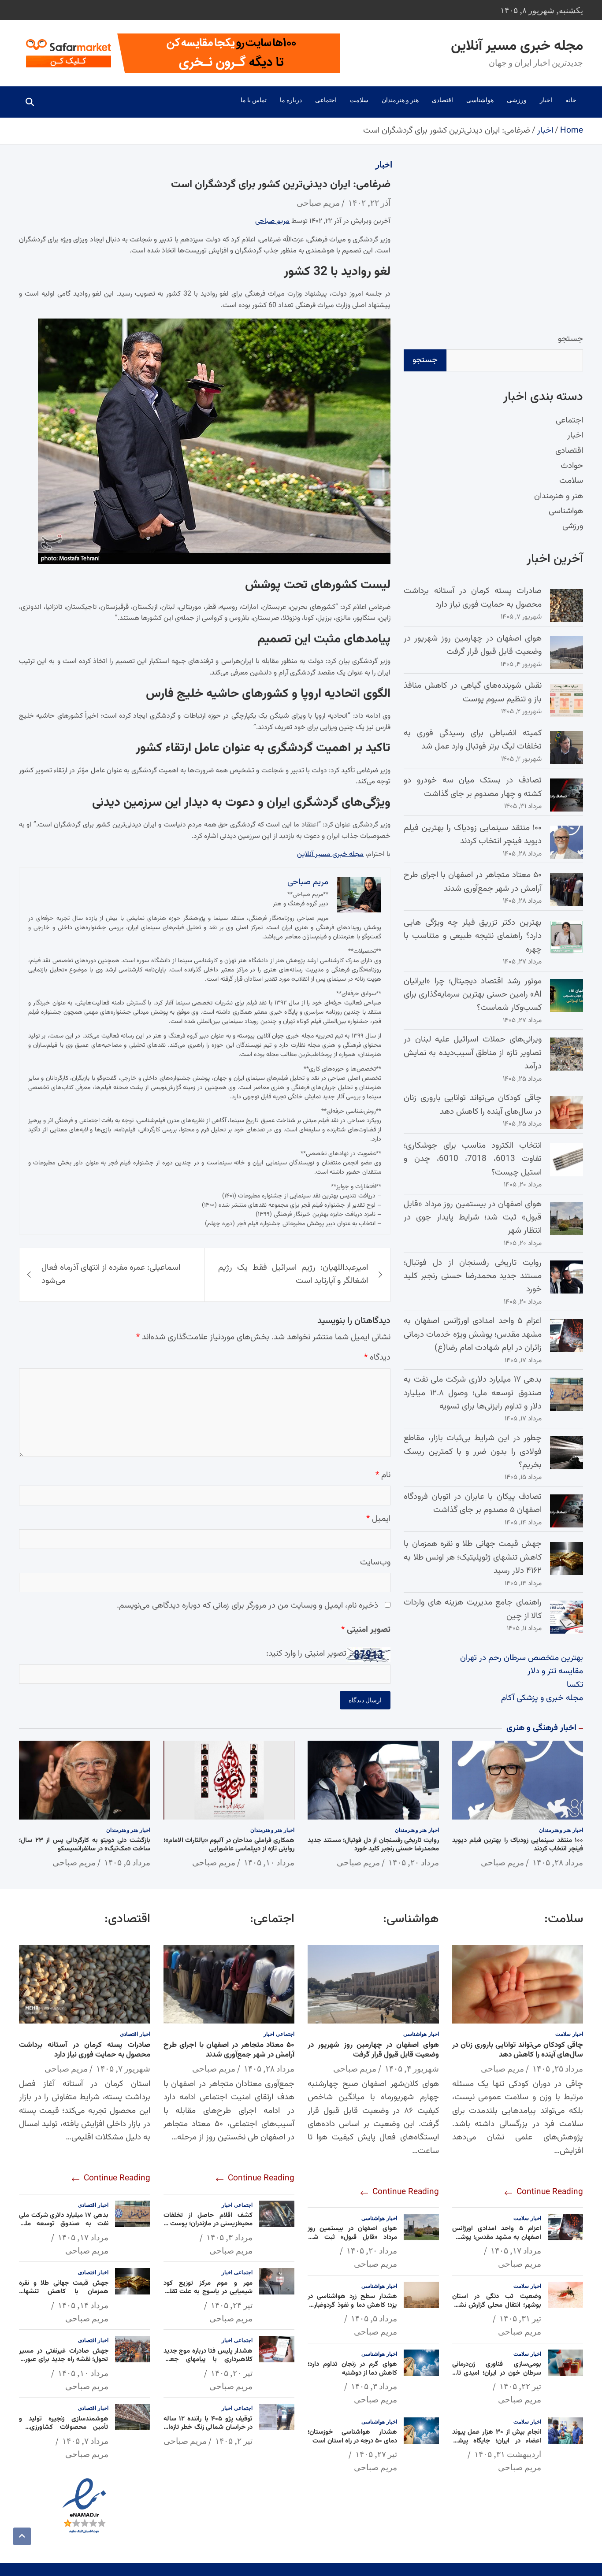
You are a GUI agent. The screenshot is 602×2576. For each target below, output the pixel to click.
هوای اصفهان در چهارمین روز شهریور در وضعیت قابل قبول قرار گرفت (473, 645)
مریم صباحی (318, 203)
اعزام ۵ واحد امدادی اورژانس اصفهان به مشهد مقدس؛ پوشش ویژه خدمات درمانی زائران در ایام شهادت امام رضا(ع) (473, 1334)
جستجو (570, 339)
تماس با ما (254, 100)
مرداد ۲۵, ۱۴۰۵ (558, 2068)
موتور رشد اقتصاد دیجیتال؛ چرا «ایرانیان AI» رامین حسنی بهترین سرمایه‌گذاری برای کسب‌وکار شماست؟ (473, 995)
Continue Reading (549, 2192)
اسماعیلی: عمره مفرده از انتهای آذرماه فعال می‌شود (111, 1274)
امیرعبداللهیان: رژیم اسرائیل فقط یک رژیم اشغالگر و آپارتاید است (293, 1274)
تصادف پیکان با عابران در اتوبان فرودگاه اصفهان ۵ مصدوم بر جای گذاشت (473, 1503)
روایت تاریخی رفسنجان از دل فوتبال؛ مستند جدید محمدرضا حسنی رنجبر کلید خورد (473, 1276)
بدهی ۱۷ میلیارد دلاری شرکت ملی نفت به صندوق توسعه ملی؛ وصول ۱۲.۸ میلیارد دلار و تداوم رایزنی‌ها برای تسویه (473, 1393)
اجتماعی (326, 100)
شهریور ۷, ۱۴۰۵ (123, 2068)
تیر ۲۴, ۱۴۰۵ (232, 2305)
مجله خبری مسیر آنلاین (517, 46)
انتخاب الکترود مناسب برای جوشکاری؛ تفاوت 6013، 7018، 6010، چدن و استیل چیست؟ (473, 1159)
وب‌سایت (375, 1562)
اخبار (546, 100)
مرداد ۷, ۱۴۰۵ (85, 2441)
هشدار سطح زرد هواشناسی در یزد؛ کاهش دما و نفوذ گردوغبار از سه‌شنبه (352, 2305)
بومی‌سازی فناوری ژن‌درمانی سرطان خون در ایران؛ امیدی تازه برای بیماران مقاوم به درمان (497, 2373)
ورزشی (517, 100)
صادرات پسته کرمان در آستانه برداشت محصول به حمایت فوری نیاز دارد (473, 598)
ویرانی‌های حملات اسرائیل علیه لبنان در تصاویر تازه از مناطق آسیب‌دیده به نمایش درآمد (473, 1053)
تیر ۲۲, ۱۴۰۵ (520, 2386)
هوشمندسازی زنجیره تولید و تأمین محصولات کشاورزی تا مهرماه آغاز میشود (64, 2428)
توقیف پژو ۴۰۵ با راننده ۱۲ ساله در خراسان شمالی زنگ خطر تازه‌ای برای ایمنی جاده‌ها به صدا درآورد (208, 2428)
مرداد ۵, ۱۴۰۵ (127, 1862)
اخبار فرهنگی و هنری (541, 1728)
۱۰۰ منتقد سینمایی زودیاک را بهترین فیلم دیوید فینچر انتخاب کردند (473, 835)
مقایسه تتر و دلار (555, 1671)
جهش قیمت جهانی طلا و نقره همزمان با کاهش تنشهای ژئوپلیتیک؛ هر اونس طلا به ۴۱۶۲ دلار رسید (473, 1557)
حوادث (572, 466)
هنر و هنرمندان (400, 100)
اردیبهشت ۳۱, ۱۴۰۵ (508, 2454)
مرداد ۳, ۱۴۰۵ (374, 2386)
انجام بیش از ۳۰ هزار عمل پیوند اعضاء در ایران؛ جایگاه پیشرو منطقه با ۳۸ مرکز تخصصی (497, 2441)
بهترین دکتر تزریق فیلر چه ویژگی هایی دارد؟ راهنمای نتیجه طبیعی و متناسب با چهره (473, 936)
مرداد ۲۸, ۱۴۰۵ (558, 1862)
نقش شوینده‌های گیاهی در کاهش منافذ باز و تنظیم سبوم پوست (473, 692)
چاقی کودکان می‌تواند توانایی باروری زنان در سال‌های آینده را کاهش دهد (473, 1105)
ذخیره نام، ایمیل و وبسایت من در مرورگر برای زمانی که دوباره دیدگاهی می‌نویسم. (247, 1606)
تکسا (575, 1685)
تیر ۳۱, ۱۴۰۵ (520, 2318)
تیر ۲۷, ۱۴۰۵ (376, 2454)
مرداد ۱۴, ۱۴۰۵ (83, 2305)
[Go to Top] (22, 2536)
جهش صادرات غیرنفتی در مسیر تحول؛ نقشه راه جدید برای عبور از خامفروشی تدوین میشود (64, 2360)
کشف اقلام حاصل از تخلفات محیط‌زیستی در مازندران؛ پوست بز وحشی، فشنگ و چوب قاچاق (208, 2224)
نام (383, 1475)
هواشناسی (480, 100)
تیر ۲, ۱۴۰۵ (234, 2441)
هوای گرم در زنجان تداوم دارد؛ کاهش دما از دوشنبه (352, 2369)
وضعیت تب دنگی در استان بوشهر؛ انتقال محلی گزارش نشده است (497, 2305)
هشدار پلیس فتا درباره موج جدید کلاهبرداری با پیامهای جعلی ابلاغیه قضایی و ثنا (208, 2360)
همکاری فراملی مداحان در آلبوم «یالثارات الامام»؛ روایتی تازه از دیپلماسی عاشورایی (229, 1845)
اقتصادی (442, 100)
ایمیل (378, 1519)
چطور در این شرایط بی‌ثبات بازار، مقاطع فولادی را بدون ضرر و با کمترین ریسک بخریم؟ (473, 1452)
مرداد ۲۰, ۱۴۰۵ (414, 1862)
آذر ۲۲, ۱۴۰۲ (369, 203)
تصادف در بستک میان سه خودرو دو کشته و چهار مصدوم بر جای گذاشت (473, 787)
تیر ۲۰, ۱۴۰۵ (232, 2373)
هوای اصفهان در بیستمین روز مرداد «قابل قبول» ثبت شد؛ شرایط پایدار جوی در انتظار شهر (473, 1218)
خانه (571, 100)
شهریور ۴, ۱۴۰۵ (412, 2068)
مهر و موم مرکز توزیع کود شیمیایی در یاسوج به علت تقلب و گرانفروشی (208, 2292)
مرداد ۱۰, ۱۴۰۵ (269, 1862)
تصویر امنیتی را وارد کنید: (306, 1654)
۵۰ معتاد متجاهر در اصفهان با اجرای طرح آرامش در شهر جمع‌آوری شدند (473, 882)
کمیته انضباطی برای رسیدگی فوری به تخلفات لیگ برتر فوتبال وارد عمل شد (473, 740)
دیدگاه (377, 1358)
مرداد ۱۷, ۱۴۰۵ (516, 2250)
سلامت (359, 100)
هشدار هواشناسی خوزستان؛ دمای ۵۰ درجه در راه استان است (352, 2437)
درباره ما (291, 100)
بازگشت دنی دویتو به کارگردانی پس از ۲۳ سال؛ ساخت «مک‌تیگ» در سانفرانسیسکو (85, 1845)
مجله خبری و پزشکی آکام (542, 1698)
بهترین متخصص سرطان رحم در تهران (522, 1658)
